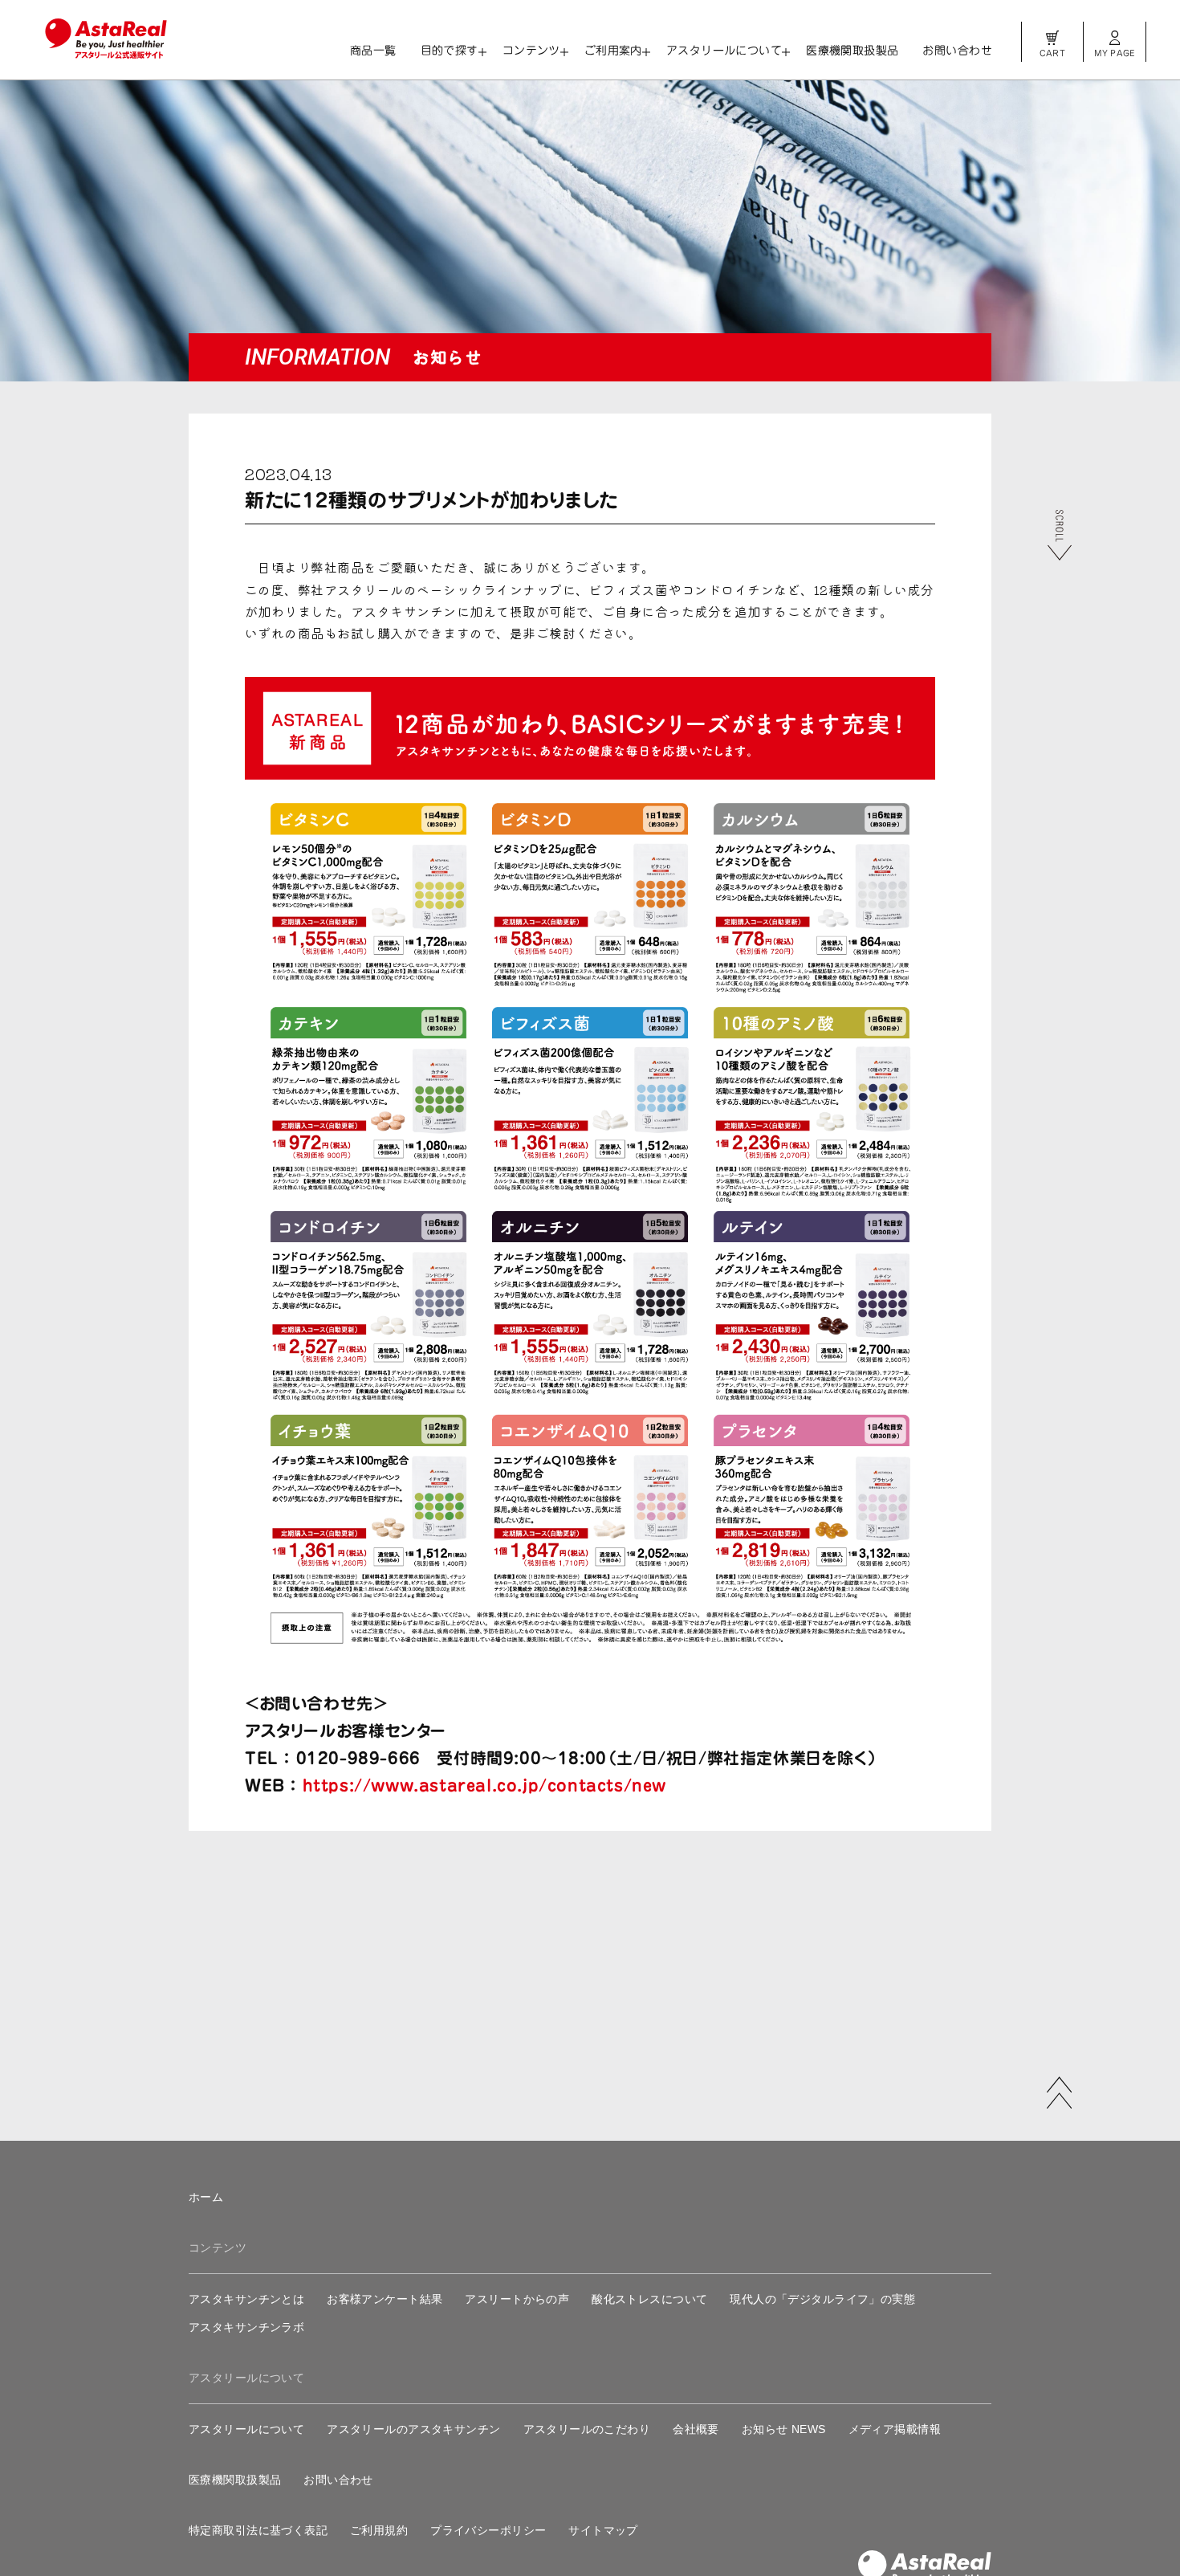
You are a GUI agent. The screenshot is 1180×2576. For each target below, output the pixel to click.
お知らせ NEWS (784, 2429)
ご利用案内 (613, 51)
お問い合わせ (957, 51)
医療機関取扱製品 (852, 51)
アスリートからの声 (517, 2299)
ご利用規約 (379, 2530)
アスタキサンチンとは (246, 2299)
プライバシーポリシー (488, 2530)
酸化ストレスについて (649, 2299)
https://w (344, 1785)
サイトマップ (603, 2530)
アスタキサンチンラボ (246, 2327)
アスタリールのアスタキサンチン (413, 2429)
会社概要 (696, 2429)
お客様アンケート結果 (385, 2299)
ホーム (206, 2197)
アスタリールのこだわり (587, 2429)
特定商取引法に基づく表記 (258, 2530)
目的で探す (450, 51)
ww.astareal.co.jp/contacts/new (526, 1785)
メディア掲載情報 (895, 2429)
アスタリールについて (724, 51)
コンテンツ (531, 51)
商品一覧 (373, 51)
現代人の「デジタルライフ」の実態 (822, 2299)
